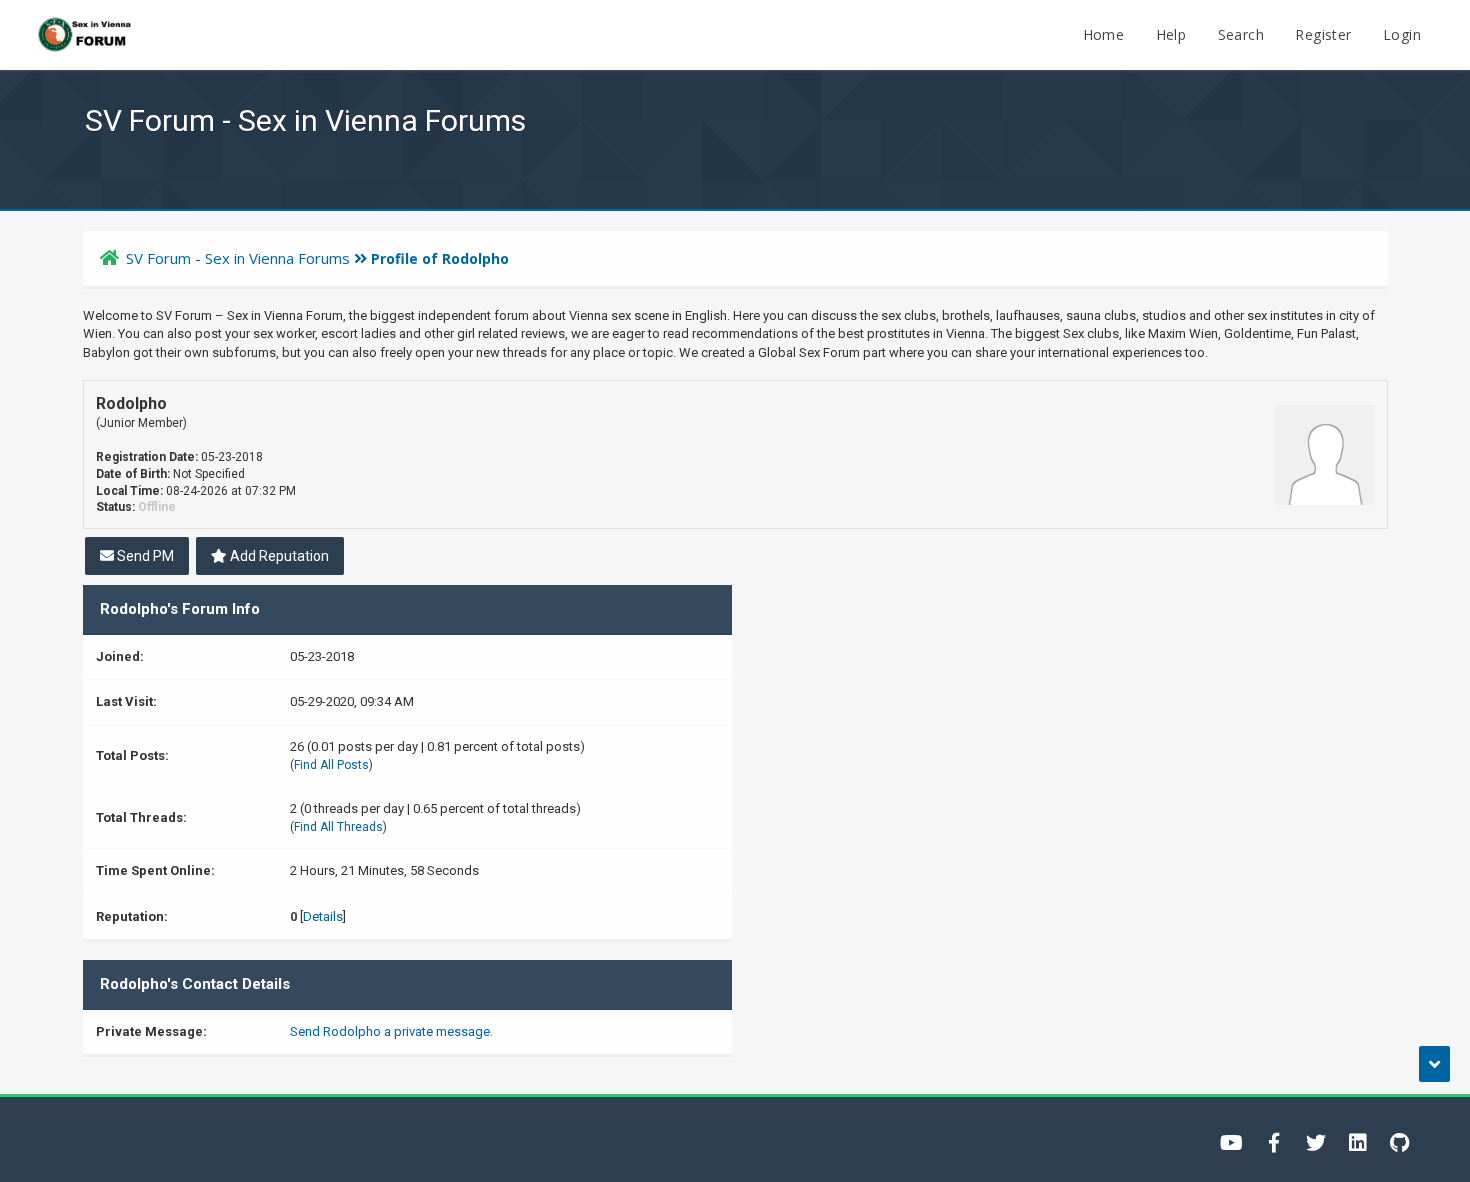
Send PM (144, 556)
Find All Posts (331, 765)
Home (1104, 34)
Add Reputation (278, 556)
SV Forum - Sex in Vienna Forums (238, 258)
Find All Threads (338, 827)
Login (1402, 34)
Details (323, 916)
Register (1323, 34)
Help (1171, 34)
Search (1241, 34)
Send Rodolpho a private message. (391, 1031)
